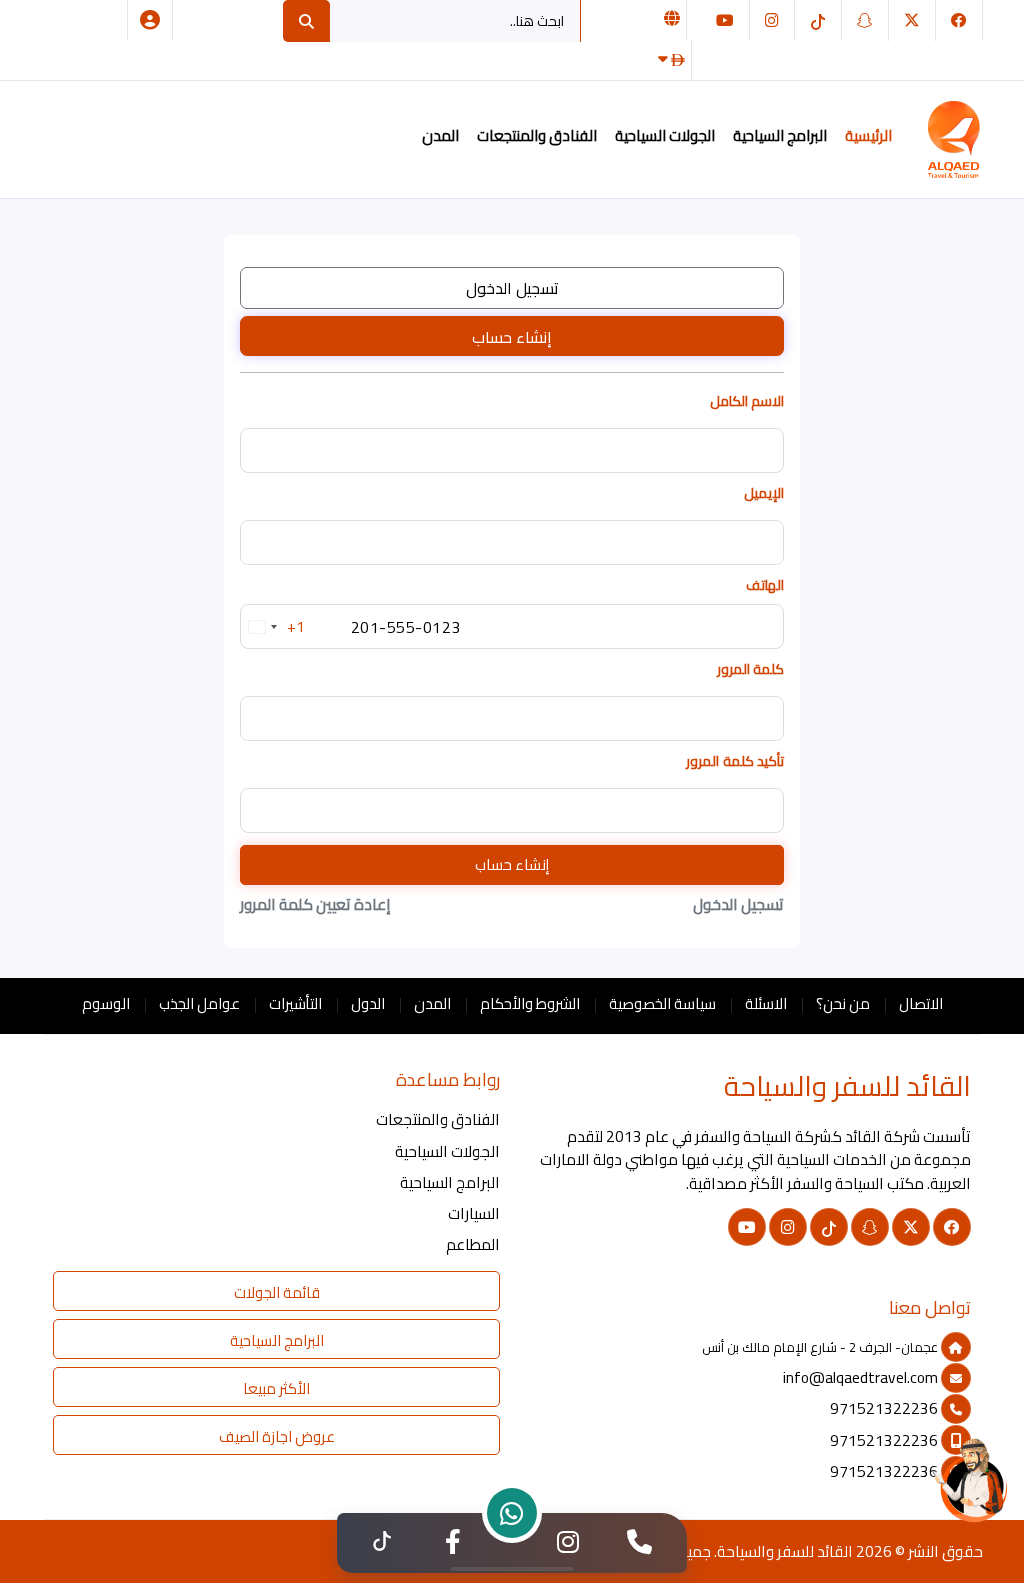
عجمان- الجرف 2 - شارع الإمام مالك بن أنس (821, 1347)
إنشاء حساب (512, 337)
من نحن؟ (843, 1003)
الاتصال (921, 1003)
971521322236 (885, 1408)
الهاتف (765, 585)
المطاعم (473, 1244)
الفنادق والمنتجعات (537, 135)
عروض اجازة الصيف (277, 1436)
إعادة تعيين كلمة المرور (315, 904)
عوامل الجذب (199, 1003)
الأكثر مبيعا (276, 1388)
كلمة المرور (750, 669)
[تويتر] (912, 20)
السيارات (474, 1213)
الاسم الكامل (747, 401)
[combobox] (273, 626)
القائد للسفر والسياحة (785, 1551)
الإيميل (764, 493)
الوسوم (106, 1003)
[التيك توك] (818, 20)
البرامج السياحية (780, 135)
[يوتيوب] (725, 20)
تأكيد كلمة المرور (735, 761)
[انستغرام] (772, 20)
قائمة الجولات (277, 1292)
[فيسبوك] (959, 20)
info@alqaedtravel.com (862, 1377)
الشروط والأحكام (530, 1003)
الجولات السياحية (665, 135)
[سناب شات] (865, 20)
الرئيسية (868, 135)
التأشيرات (295, 1003)
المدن (440, 135)
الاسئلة (766, 1003)
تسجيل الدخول (512, 288)
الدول (368, 1003)
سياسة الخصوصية (662, 1003)
